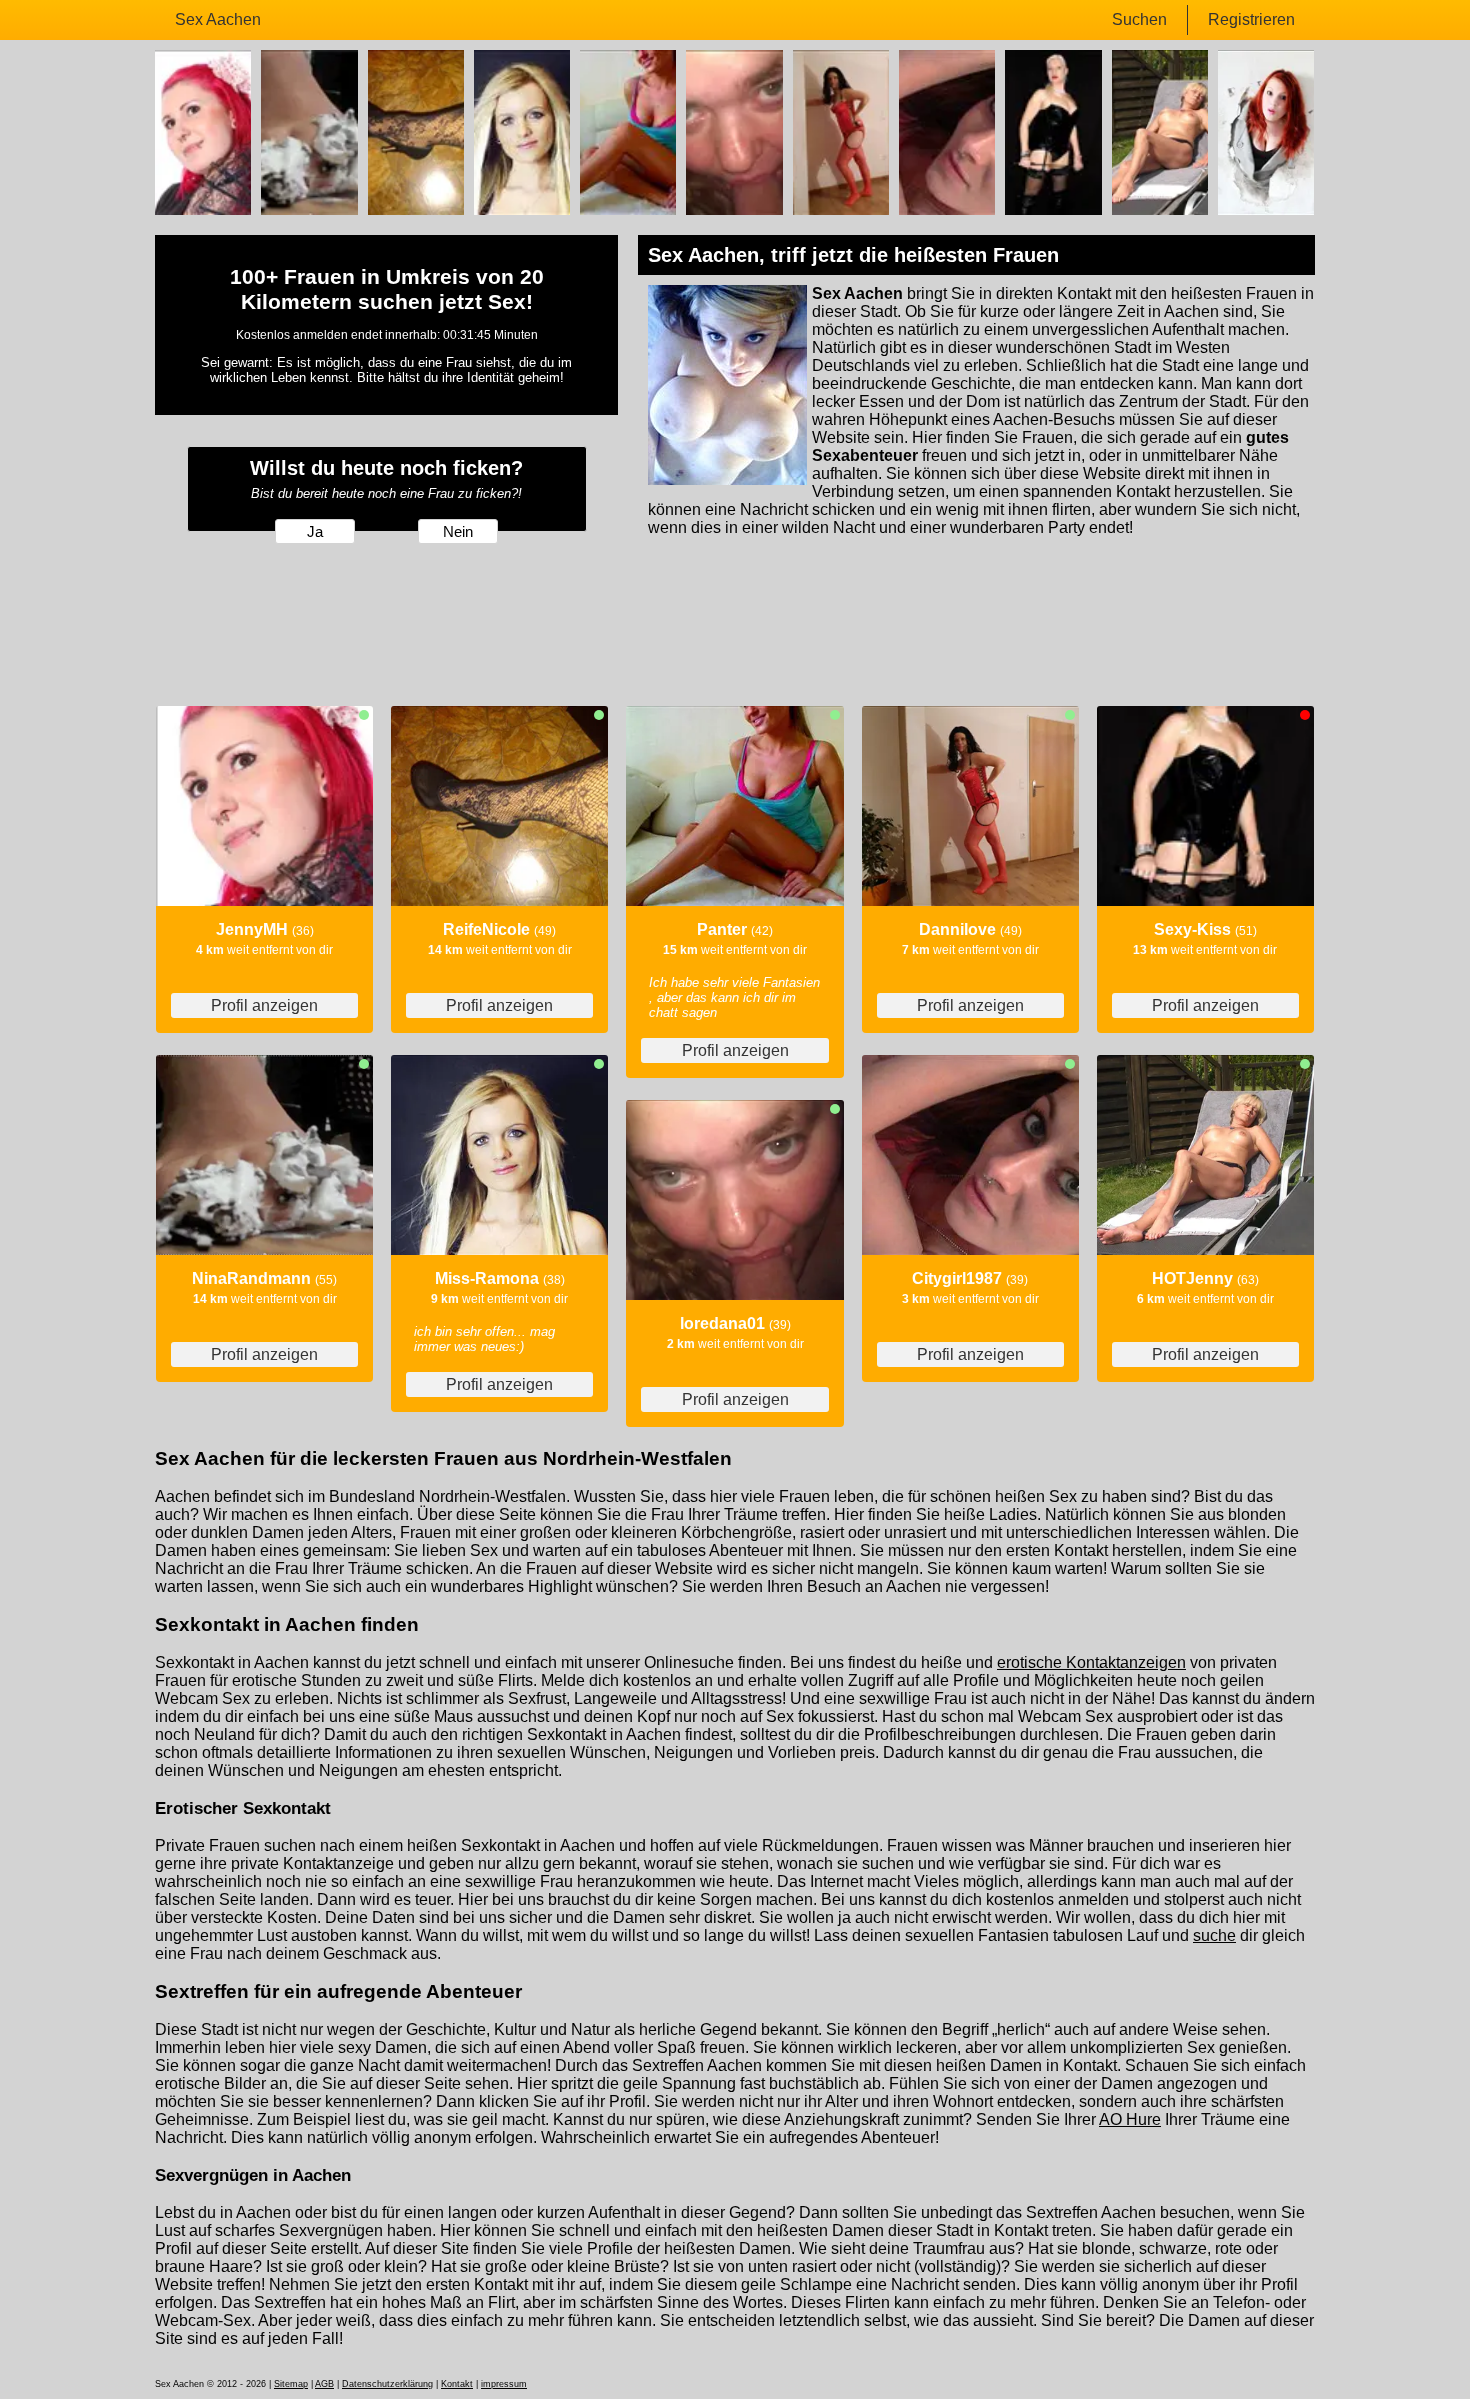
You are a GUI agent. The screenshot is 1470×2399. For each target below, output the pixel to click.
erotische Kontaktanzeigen (1091, 1662)
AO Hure (1130, 2119)
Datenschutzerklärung (387, 2384)
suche (1214, 1935)
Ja (315, 532)
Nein (458, 532)
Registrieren (1251, 19)
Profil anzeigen (264, 1005)
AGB (324, 2384)
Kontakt (457, 2384)
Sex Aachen (218, 19)
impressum (504, 2384)
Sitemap (291, 2384)
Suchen (1139, 19)
